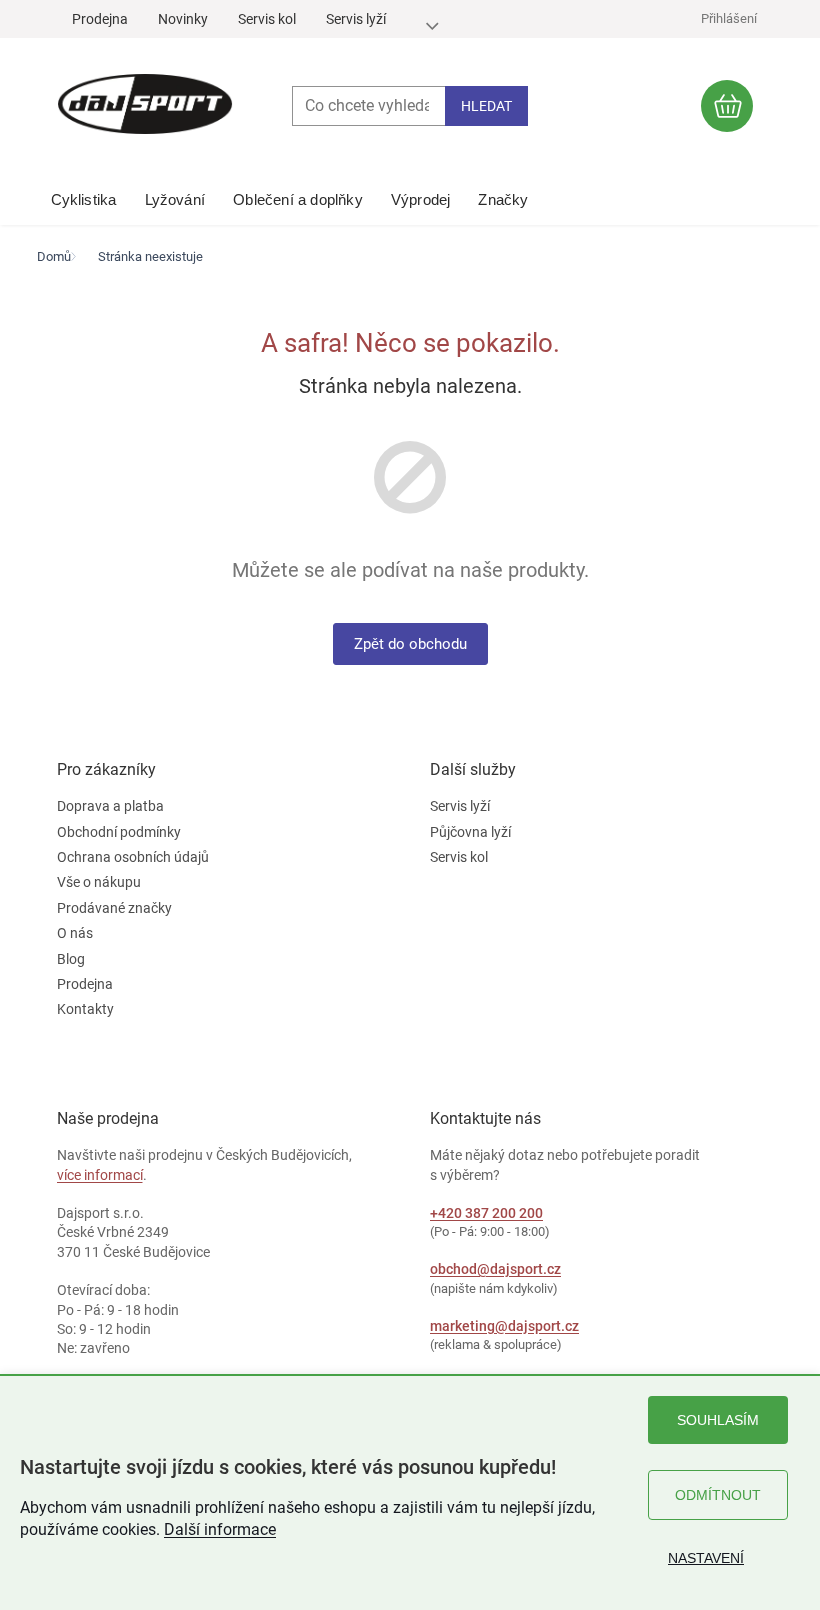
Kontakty (85, 1009)
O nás (75, 933)
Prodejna (100, 19)
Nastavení (706, 1558)
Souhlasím (718, 1420)
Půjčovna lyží (470, 832)
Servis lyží (356, 19)
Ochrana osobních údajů (133, 857)
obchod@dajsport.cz (495, 1269)
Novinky (183, 19)
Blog (71, 959)
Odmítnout (718, 1495)
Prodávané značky (114, 908)
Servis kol (267, 19)
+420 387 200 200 (486, 1213)
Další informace (220, 1529)
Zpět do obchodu (410, 644)
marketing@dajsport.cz (504, 1326)
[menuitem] (84, 195)
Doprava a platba (110, 806)
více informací (100, 1175)
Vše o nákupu (99, 882)
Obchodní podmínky (119, 832)
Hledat (486, 106)
